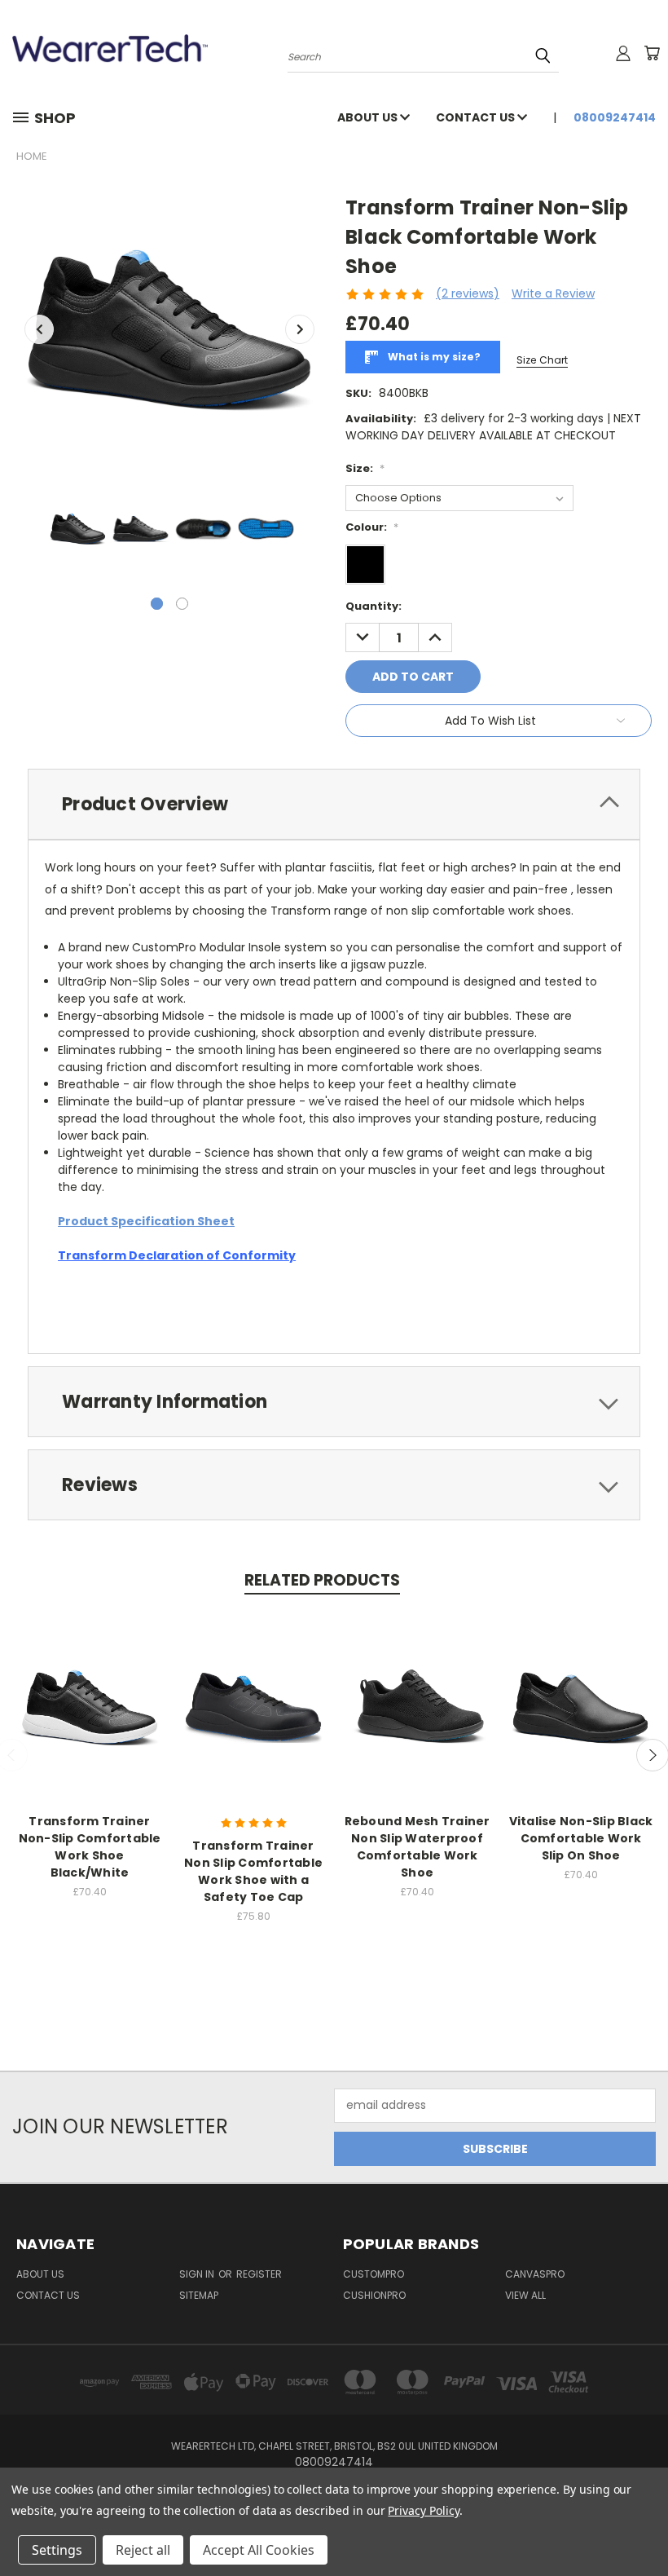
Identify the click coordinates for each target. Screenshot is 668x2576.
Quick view (90, 1689)
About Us (369, 117)
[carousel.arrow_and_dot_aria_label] (182, 604)
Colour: (372, 527)
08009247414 (615, 117)
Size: (365, 468)
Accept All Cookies (259, 2550)
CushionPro (374, 2295)
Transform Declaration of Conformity (177, 1255)
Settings (57, 2550)
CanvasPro (535, 2274)
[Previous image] (39, 329)
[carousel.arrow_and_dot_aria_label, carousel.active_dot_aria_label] (157, 604)
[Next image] (300, 329)
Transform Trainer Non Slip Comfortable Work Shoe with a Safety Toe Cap (253, 1871)
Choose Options (90, 1720)
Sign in (198, 2274)
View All (525, 2295)
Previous (643, 2525)
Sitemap (199, 2295)
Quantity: (374, 606)
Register (259, 2274)
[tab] (334, 804)
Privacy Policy (423, 2510)
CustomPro (374, 2274)
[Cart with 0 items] (652, 53)
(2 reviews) (468, 293)
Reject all (143, 2550)
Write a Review (553, 293)
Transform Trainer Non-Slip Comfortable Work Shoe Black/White (90, 1847)
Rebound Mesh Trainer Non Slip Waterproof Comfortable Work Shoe (417, 1847)
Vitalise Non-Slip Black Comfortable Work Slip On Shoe (581, 1838)
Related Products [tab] (322, 1580)
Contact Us (477, 117)
